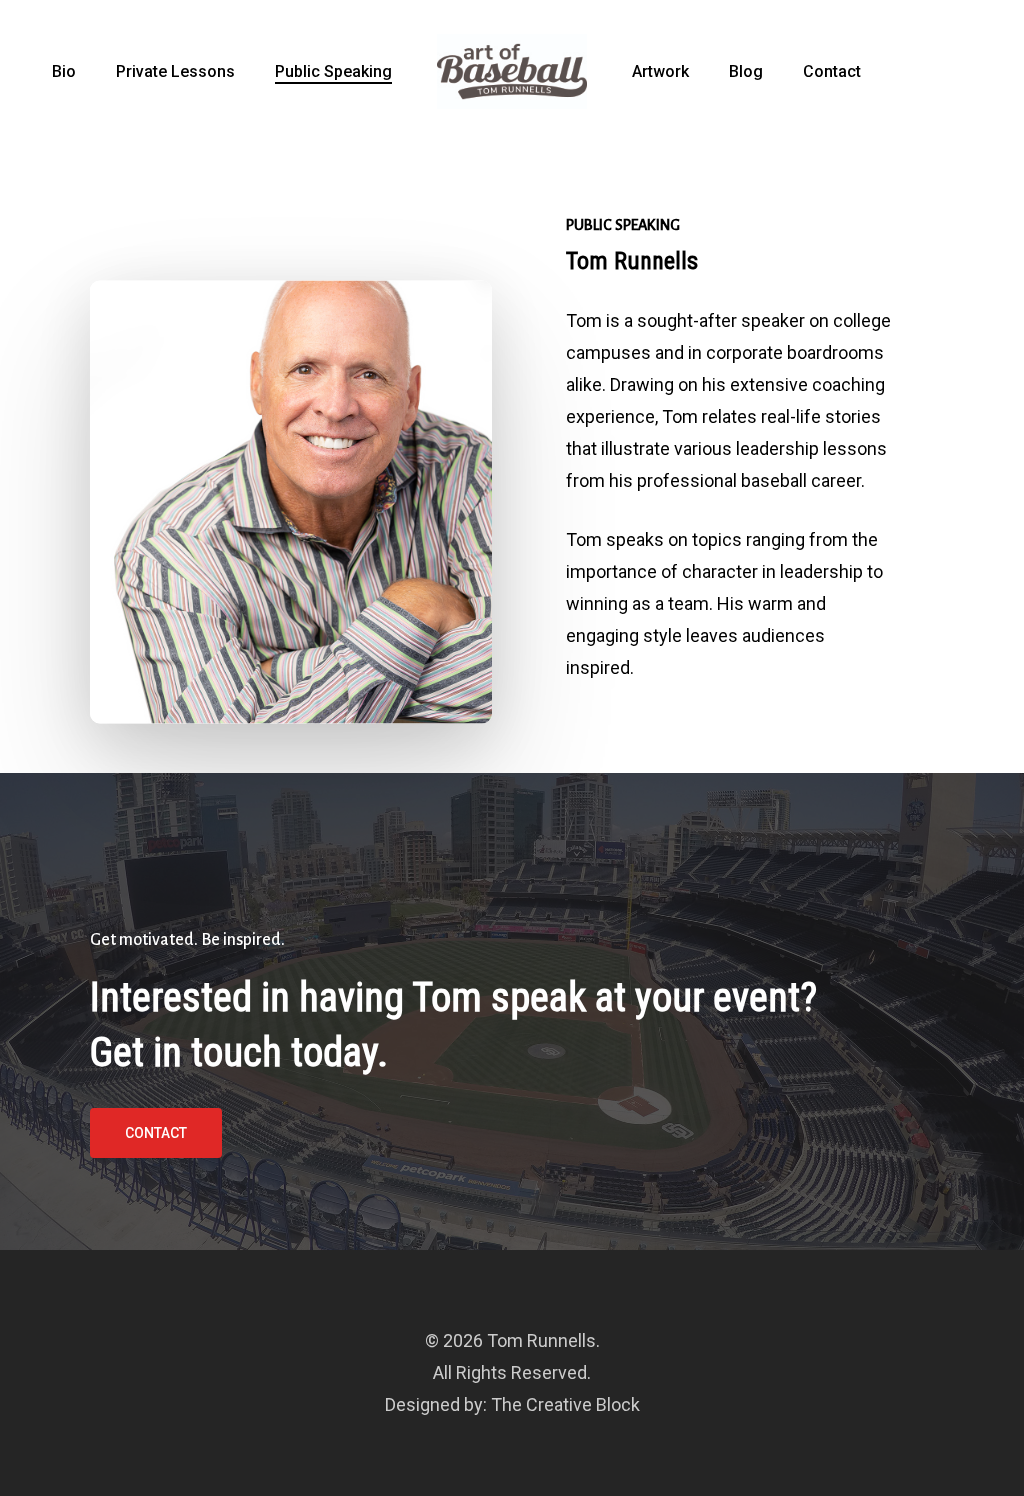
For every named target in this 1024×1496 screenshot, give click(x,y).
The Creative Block (565, 1404)
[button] (156, 1133)
